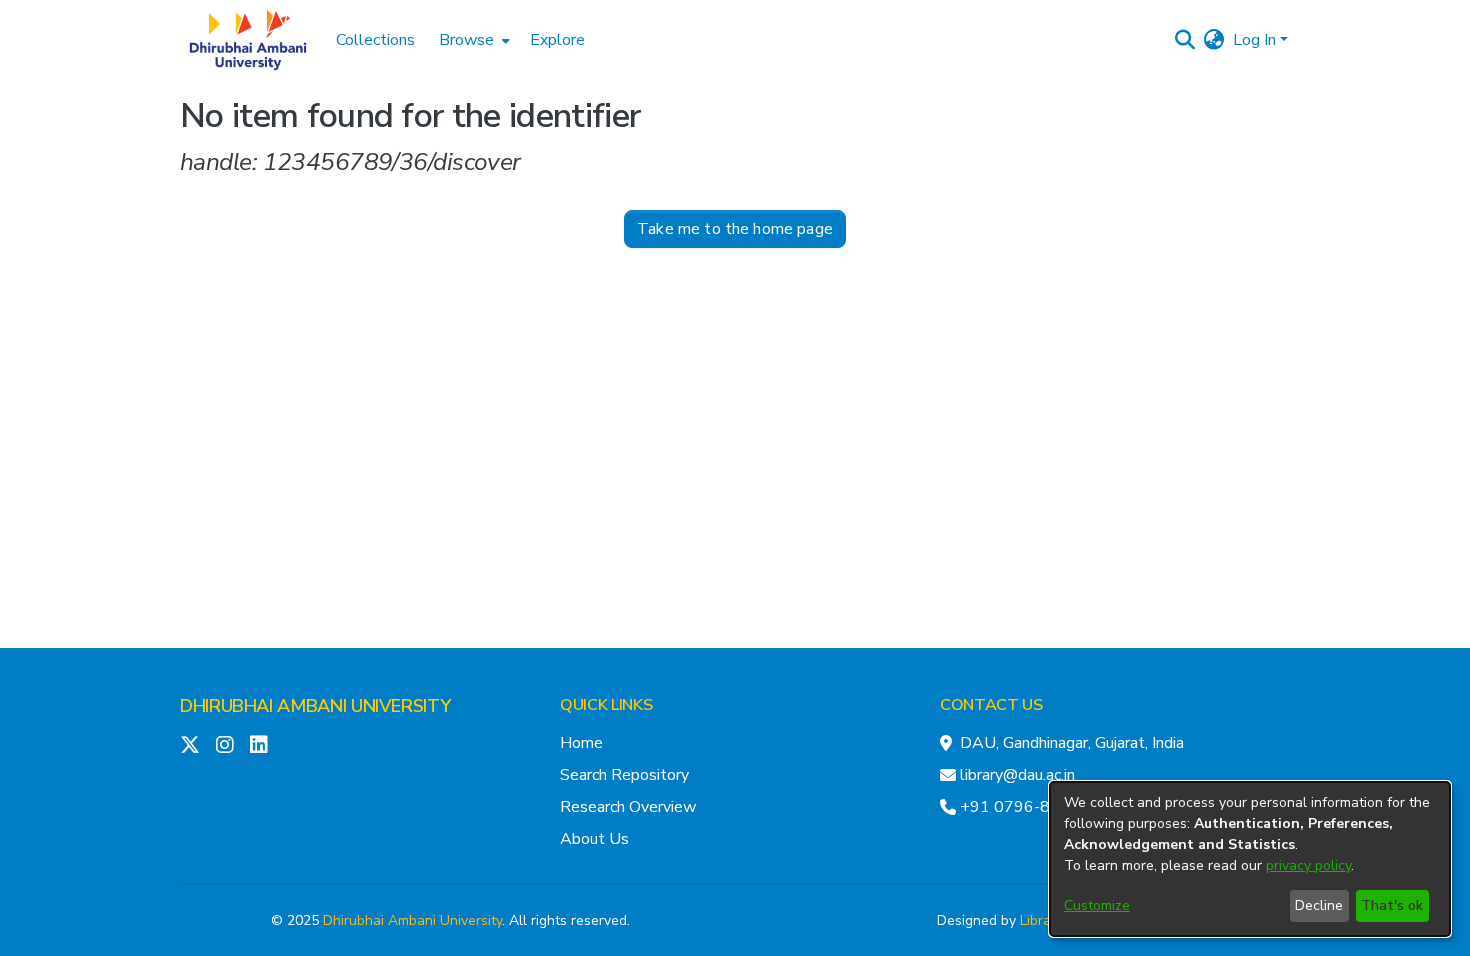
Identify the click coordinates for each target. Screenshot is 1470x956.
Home (581, 743)
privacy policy (1308, 865)
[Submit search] (1185, 40)
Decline (1319, 905)
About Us (594, 839)
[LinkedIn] (259, 745)
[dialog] (1250, 859)
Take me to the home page (735, 229)
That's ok (1392, 905)
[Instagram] (225, 745)
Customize (1097, 905)
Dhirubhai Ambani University (412, 920)
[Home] (248, 40)
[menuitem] (472, 40)
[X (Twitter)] (190, 745)
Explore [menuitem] (557, 40)
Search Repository (624, 775)
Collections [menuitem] (375, 40)
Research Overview (628, 807)
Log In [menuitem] (1254, 40)
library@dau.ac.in (1017, 775)
